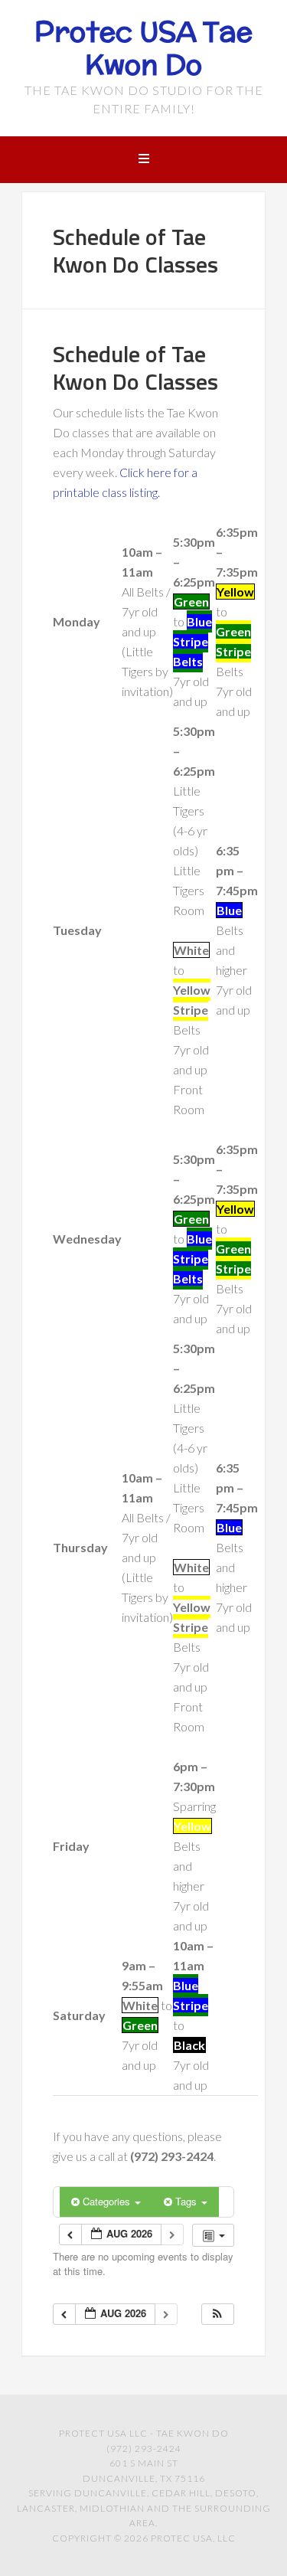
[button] (217, 2314)
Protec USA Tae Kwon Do (143, 48)
